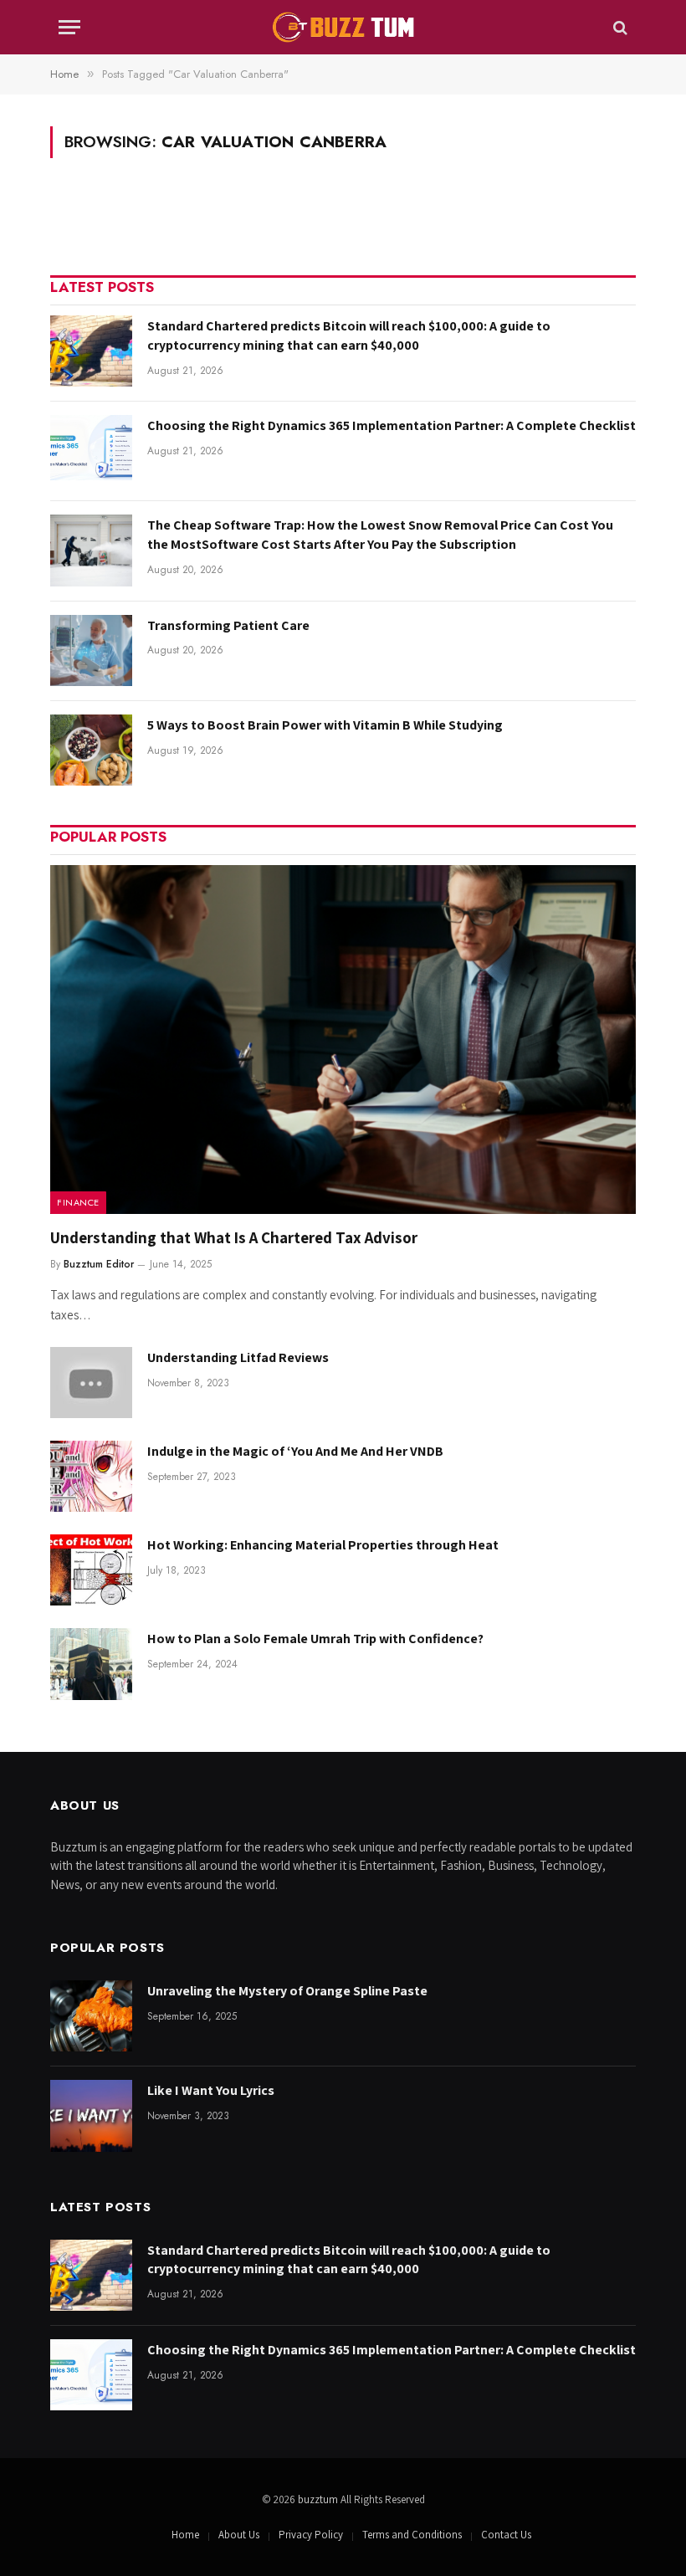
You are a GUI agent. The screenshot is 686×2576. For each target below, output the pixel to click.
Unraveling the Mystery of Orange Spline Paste (287, 1991)
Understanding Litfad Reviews (238, 1357)
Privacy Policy (311, 2535)
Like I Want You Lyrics (211, 2090)
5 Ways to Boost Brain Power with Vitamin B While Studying (325, 725)
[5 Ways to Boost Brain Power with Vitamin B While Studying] (91, 750)
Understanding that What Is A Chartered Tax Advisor (234, 1237)
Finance (78, 1202)
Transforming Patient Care (228, 625)
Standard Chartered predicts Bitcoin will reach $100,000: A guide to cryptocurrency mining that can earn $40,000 (349, 335)
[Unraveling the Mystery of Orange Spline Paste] (91, 2016)
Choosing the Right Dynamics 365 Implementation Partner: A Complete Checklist (392, 425)
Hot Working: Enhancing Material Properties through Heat (323, 1545)
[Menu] (69, 27)
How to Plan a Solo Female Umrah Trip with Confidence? (317, 1639)
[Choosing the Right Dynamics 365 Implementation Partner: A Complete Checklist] (91, 451)
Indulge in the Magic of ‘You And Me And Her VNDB (295, 1451)
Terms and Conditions (412, 2535)
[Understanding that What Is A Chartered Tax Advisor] (343, 1040)
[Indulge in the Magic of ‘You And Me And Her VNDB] (91, 1476)
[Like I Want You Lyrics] (91, 2115)
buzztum (319, 2499)
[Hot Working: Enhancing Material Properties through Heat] (91, 1570)
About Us (239, 2535)
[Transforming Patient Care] (91, 650)
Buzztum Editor (99, 1264)
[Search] (619, 27)
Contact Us (506, 2535)
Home (185, 2535)
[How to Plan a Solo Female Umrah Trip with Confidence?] (91, 1664)
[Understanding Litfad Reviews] (91, 1383)
